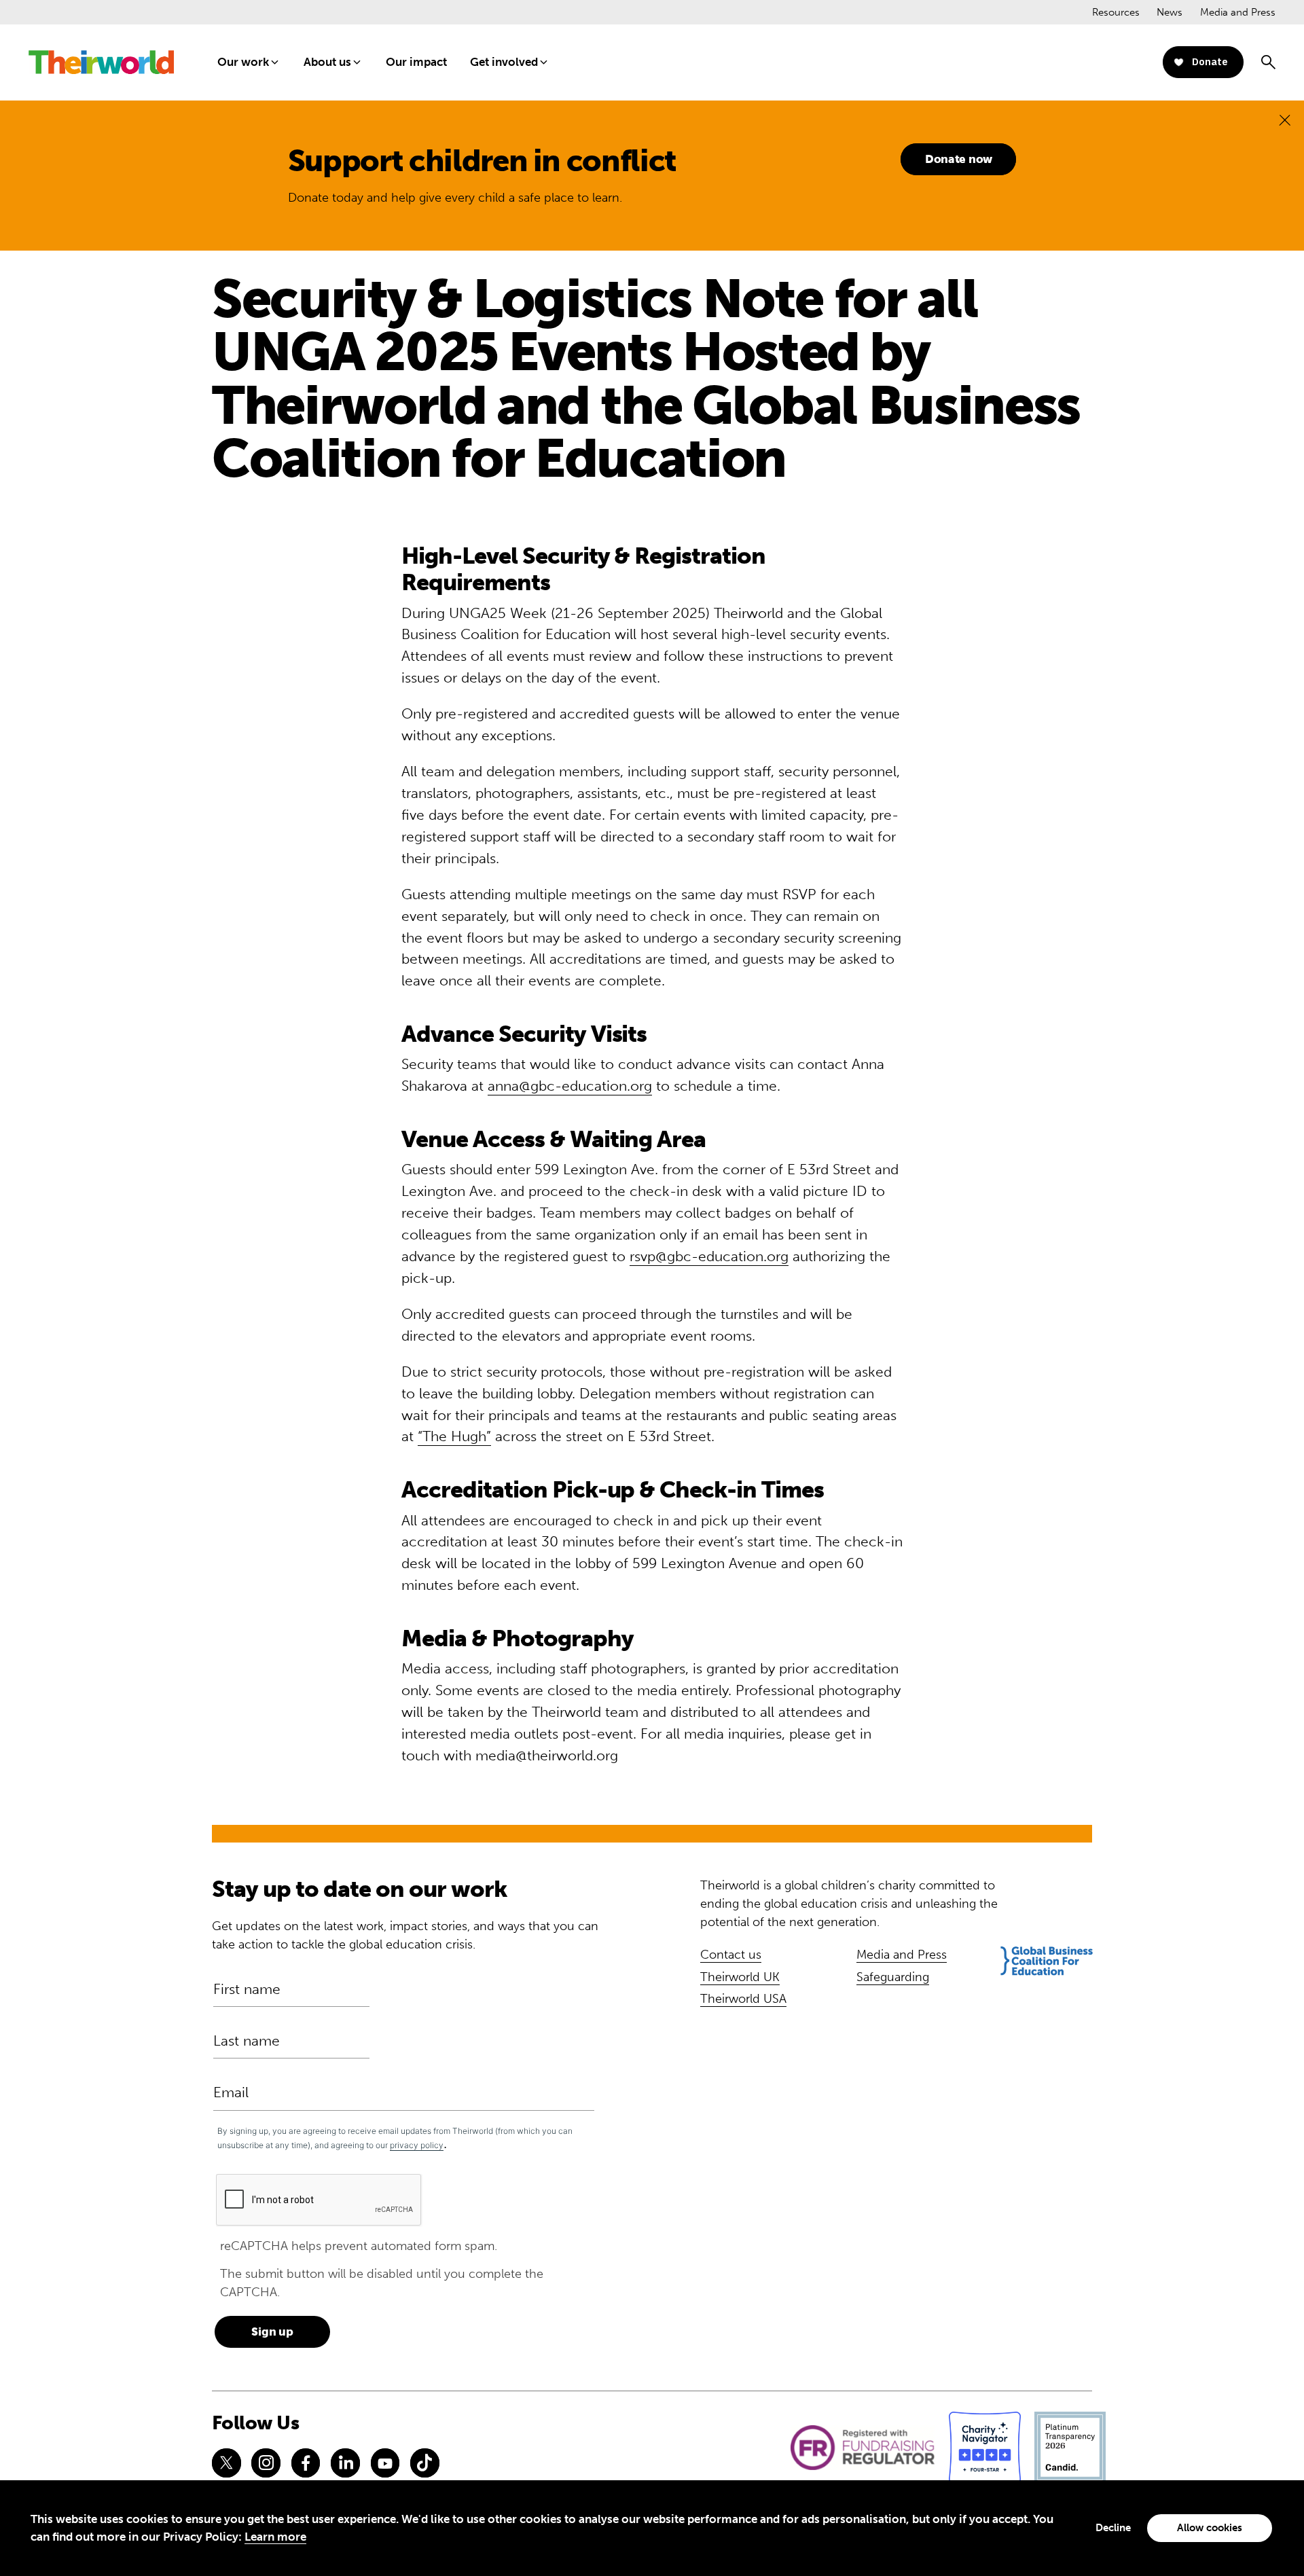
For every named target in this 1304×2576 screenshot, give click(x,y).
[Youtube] (385, 2463)
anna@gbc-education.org (570, 1086)
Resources (1116, 12)
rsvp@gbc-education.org (709, 1256)
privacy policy (417, 2145)
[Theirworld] (101, 62)
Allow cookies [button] (1210, 2528)
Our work (243, 62)
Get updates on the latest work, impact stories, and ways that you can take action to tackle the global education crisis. (405, 1935)
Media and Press (1238, 12)
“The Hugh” (454, 1436)
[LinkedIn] (345, 2463)
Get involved (504, 62)
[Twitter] (226, 2463)
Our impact (416, 62)
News (1170, 12)
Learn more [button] (275, 2537)
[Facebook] (306, 2463)
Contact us (731, 1955)
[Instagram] (266, 2463)
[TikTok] (424, 2463)
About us (327, 62)
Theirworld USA (743, 1999)
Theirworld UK (740, 1977)
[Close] (1285, 120)
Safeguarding (893, 1977)
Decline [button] (1113, 2528)
